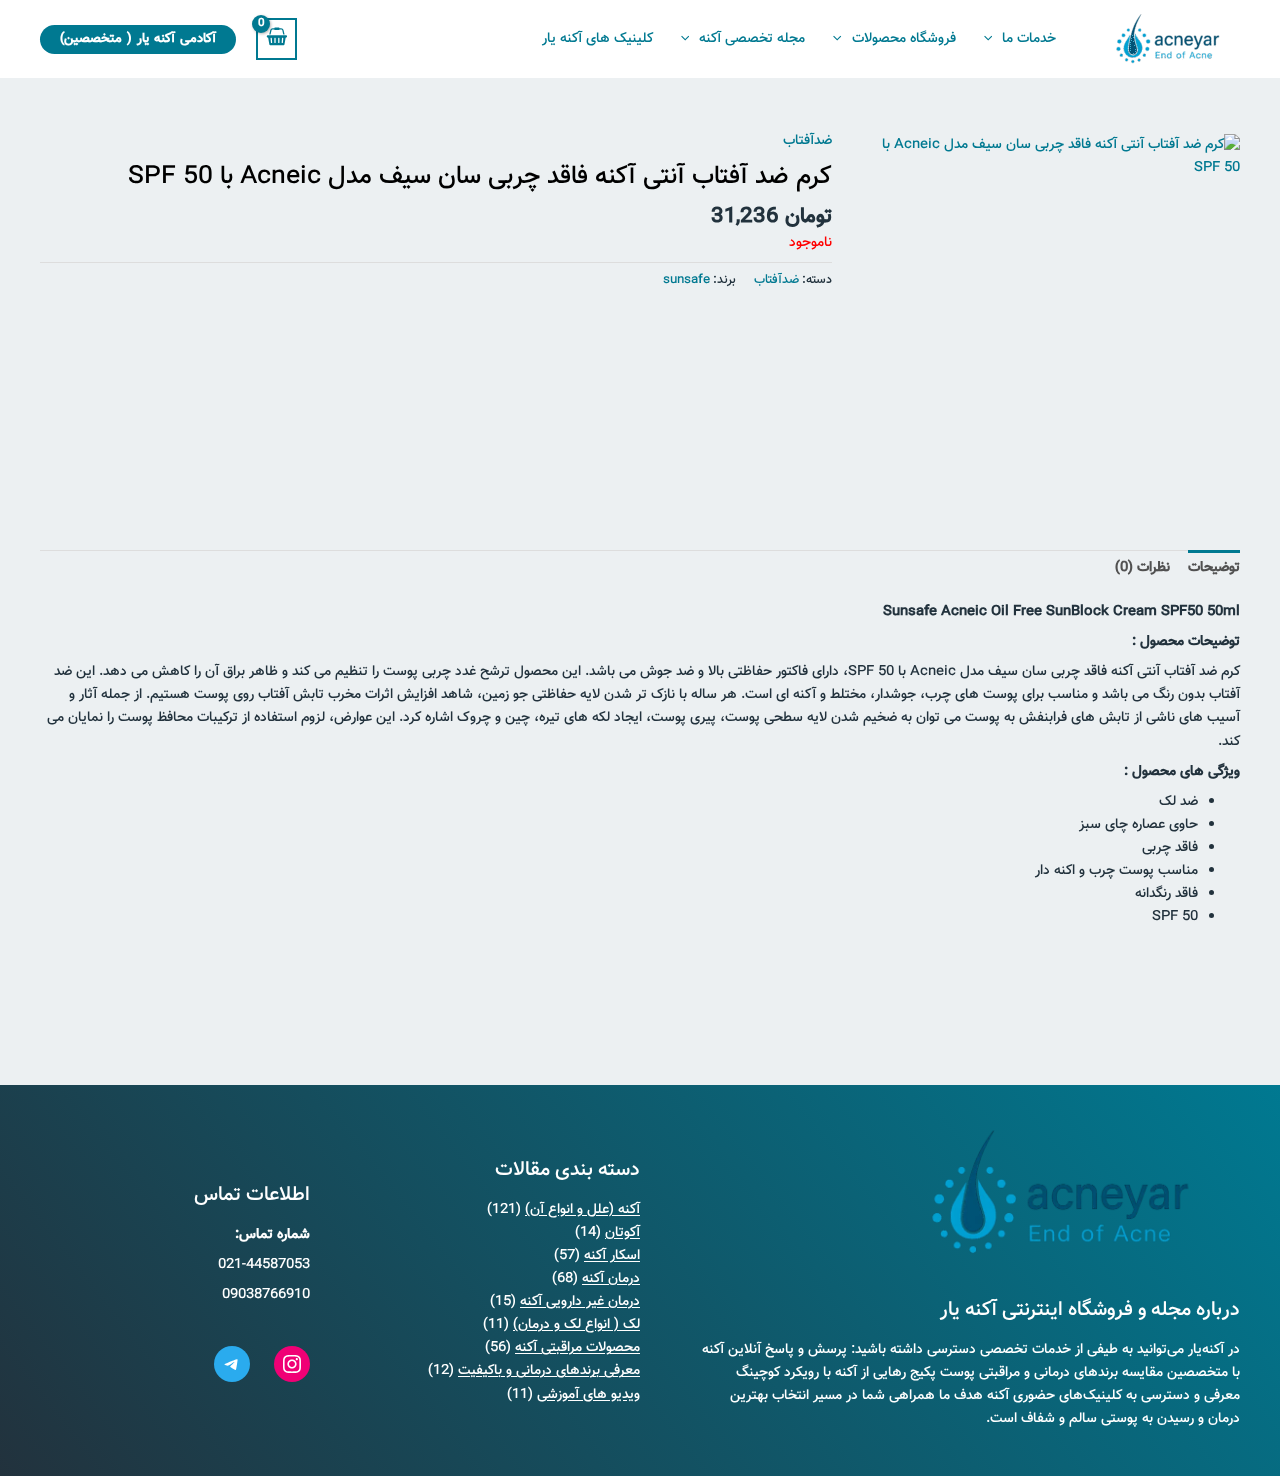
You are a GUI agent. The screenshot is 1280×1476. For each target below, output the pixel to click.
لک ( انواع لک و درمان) (576, 1325)
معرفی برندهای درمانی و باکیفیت (549, 1371)
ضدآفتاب (807, 141)
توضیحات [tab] (1214, 568)
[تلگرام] (232, 1364)
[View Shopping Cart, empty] (276, 38)
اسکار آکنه (612, 1256)
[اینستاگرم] (292, 1364)
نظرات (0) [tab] (1142, 568)
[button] (138, 39)
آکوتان (622, 1233)
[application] (993, 39)
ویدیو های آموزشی (588, 1395)
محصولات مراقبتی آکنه (577, 1348)
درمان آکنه (611, 1279)
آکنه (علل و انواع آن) (582, 1210)
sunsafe (686, 280)
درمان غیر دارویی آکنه (580, 1302)
